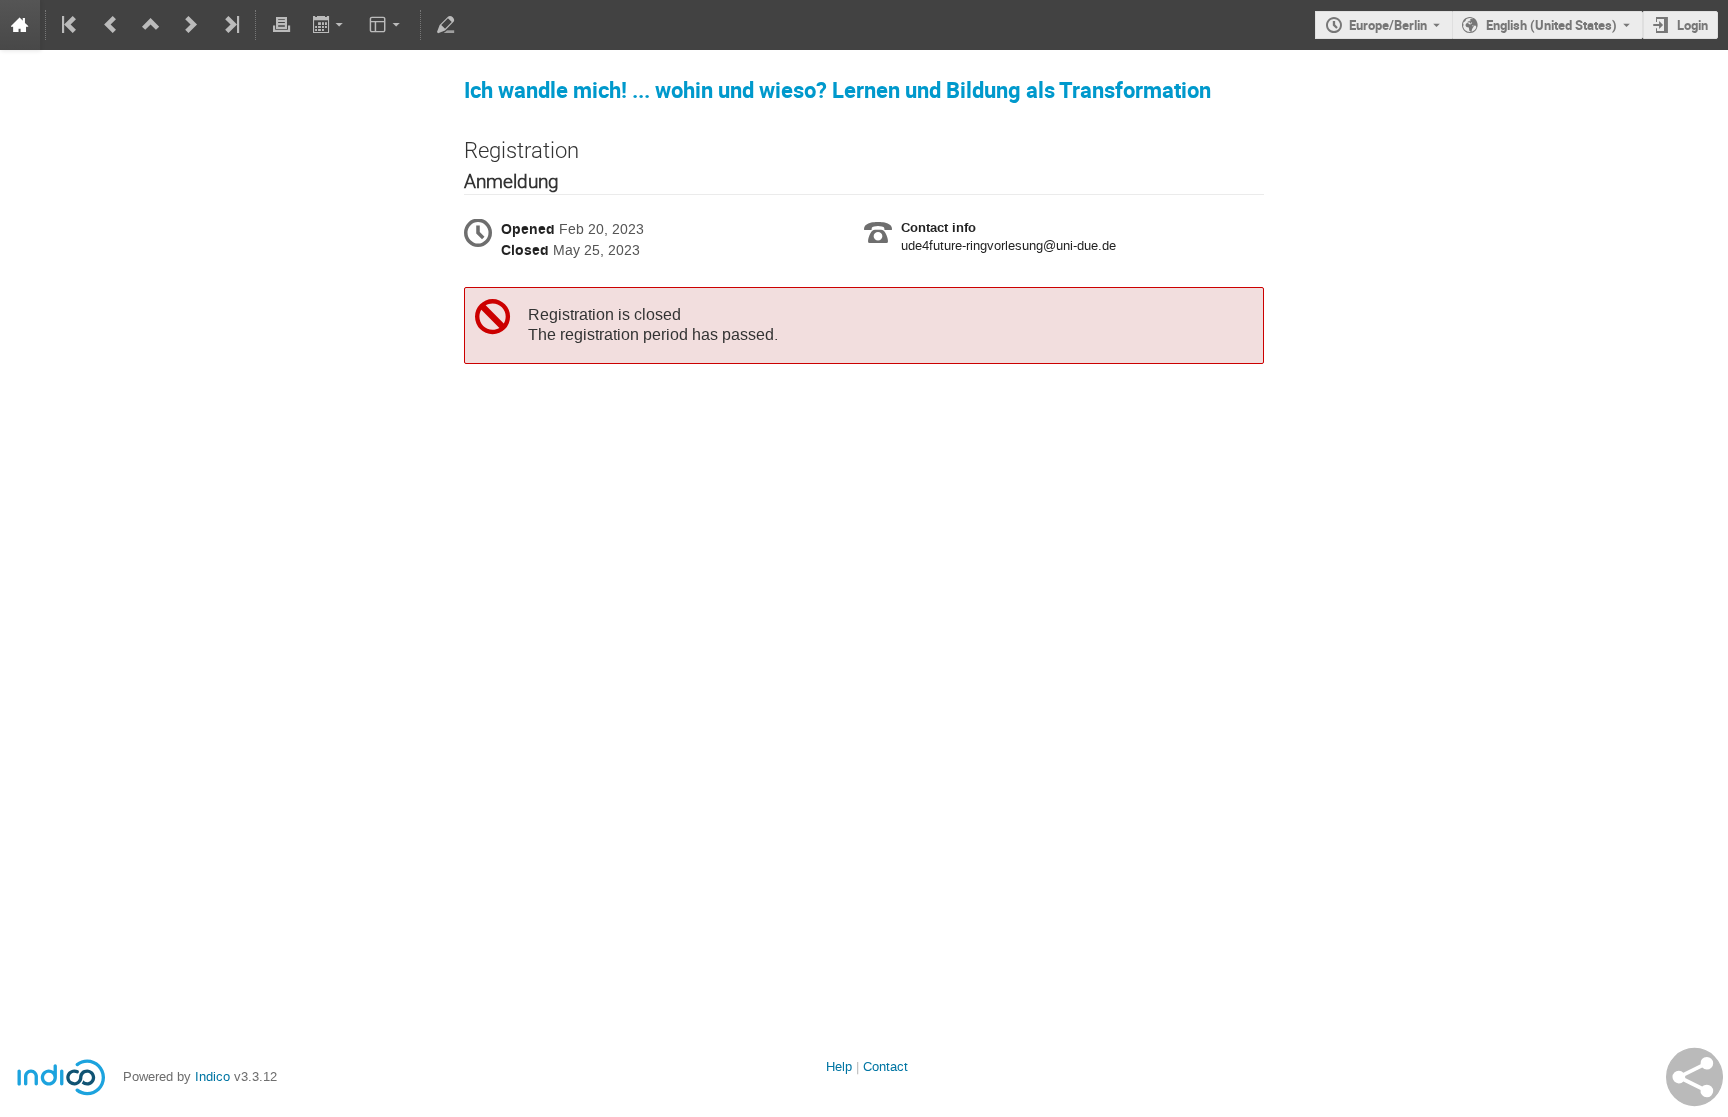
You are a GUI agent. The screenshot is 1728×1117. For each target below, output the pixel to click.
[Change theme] (386, 25)
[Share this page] (1694, 1077)
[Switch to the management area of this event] (446, 25)
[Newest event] (230, 25)
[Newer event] (191, 25)
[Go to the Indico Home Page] (20, 25)
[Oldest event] (71, 25)
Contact (885, 1066)
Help (839, 1066)
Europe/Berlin (1388, 25)
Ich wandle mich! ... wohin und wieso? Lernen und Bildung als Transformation (837, 89)
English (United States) (1551, 25)
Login (1692, 25)
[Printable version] (281, 25)
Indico (212, 1076)
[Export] (329, 25)
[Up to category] (151, 25)
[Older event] (111, 25)
